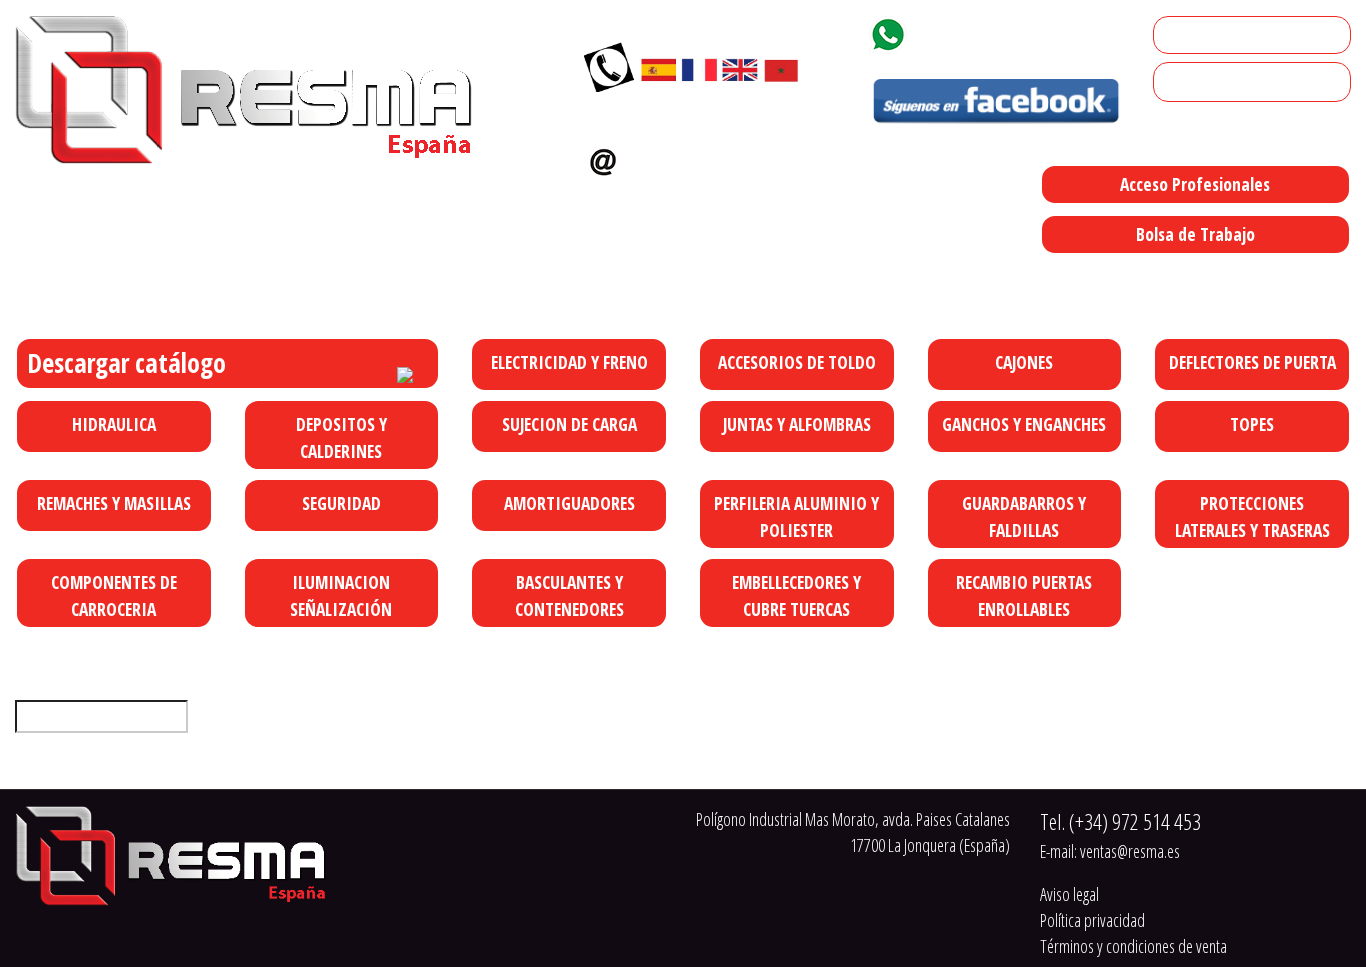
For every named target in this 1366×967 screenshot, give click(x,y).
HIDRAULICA (114, 424)
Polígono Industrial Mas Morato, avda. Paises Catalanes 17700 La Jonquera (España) (822, 276)
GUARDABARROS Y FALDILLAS (1024, 516)
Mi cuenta (1191, 35)
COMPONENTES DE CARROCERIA (114, 595)
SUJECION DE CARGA (569, 424)
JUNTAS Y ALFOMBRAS (797, 424)
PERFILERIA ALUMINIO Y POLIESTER (796, 516)
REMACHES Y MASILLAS (114, 503)
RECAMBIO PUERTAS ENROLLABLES (1024, 595)
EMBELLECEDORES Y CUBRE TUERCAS (796, 595)
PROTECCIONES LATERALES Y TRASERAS (1252, 516)
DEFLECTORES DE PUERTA (1252, 362)
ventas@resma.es (710, 157)
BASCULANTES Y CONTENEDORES (569, 595)
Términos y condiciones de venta (1133, 946)
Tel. (1120, 821)
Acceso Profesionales (1195, 184)
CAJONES (1024, 362)
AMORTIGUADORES (569, 503)
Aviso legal (1069, 894)
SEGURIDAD (341, 503)
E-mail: (1110, 851)
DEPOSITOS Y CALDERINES (341, 437)
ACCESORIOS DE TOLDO (797, 362)
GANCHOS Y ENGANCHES (1024, 424)
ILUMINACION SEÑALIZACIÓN (341, 595)
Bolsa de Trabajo (1195, 234)
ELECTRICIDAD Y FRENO (569, 362)
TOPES (1252, 424)
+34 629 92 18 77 (987, 31)
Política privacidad (1092, 920)
